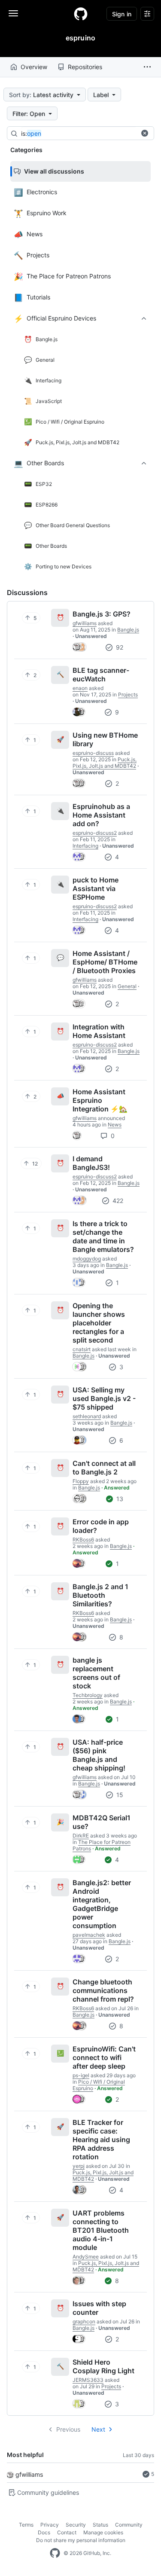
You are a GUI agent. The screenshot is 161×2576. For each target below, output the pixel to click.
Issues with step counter (99, 2308)
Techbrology (88, 1695)
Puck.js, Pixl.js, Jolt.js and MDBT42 (105, 763)
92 (119, 647)
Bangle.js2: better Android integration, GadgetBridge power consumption (102, 1904)
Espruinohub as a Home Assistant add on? (101, 815)
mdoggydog (87, 1259)
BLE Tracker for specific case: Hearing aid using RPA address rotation (101, 2140)
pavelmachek (89, 1935)
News (115, 1125)
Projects (128, 694)
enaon (80, 688)
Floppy (81, 1481)
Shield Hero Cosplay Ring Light (103, 2366)
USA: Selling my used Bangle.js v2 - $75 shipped (104, 1398)
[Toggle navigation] (13, 13)
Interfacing (85, 846)
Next (98, 2429)
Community (129, 2525)
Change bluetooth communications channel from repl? (103, 1990)
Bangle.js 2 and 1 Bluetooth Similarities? (100, 1595)
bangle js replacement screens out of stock (96, 1673)
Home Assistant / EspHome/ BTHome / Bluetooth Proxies (105, 962)
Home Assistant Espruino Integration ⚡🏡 (100, 1100)
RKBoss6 (83, 1540)
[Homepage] (81, 14)
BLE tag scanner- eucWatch (101, 675)
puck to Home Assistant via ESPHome (96, 888)
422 (117, 1201)
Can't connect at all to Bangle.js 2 (104, 1468)
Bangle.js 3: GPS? (102, 614)
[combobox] (85, 134)
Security (76, 2525)
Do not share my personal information (81, 2540)
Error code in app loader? (101, 1526)
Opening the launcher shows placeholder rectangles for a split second (99, 1323)
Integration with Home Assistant (99, 1031)
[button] (147, 67)
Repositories (85, 67)
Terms (26, 2525)
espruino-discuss (93, 753)
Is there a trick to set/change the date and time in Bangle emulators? (103, 1236)
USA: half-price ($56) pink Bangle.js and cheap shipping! (99, 1755)
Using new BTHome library (105, 739)
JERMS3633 (88, 2380)
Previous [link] (68, 2429)
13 (119, 1499)
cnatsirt (82, 1349)
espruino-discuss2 (95, 833)
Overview (34, 67)
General (127, 986)
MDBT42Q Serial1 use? (102, 1822)
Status (100, 2525)
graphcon (84, 2321)
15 (119, 1795)
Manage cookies (103, 2532)
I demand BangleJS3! (91, 1163)
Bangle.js (128, 630)
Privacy (50, 2525)
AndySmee (86, 2257)
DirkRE (81, 1836)
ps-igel (81, 2075)
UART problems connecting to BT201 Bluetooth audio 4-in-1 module (101, 2230)
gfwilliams (29, 2474)
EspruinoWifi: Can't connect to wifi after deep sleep (104, 2057)
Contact (67, 2532)
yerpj (79, 2166)
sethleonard (87, 1416)
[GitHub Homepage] (55, 2553)
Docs (44, 2532)
